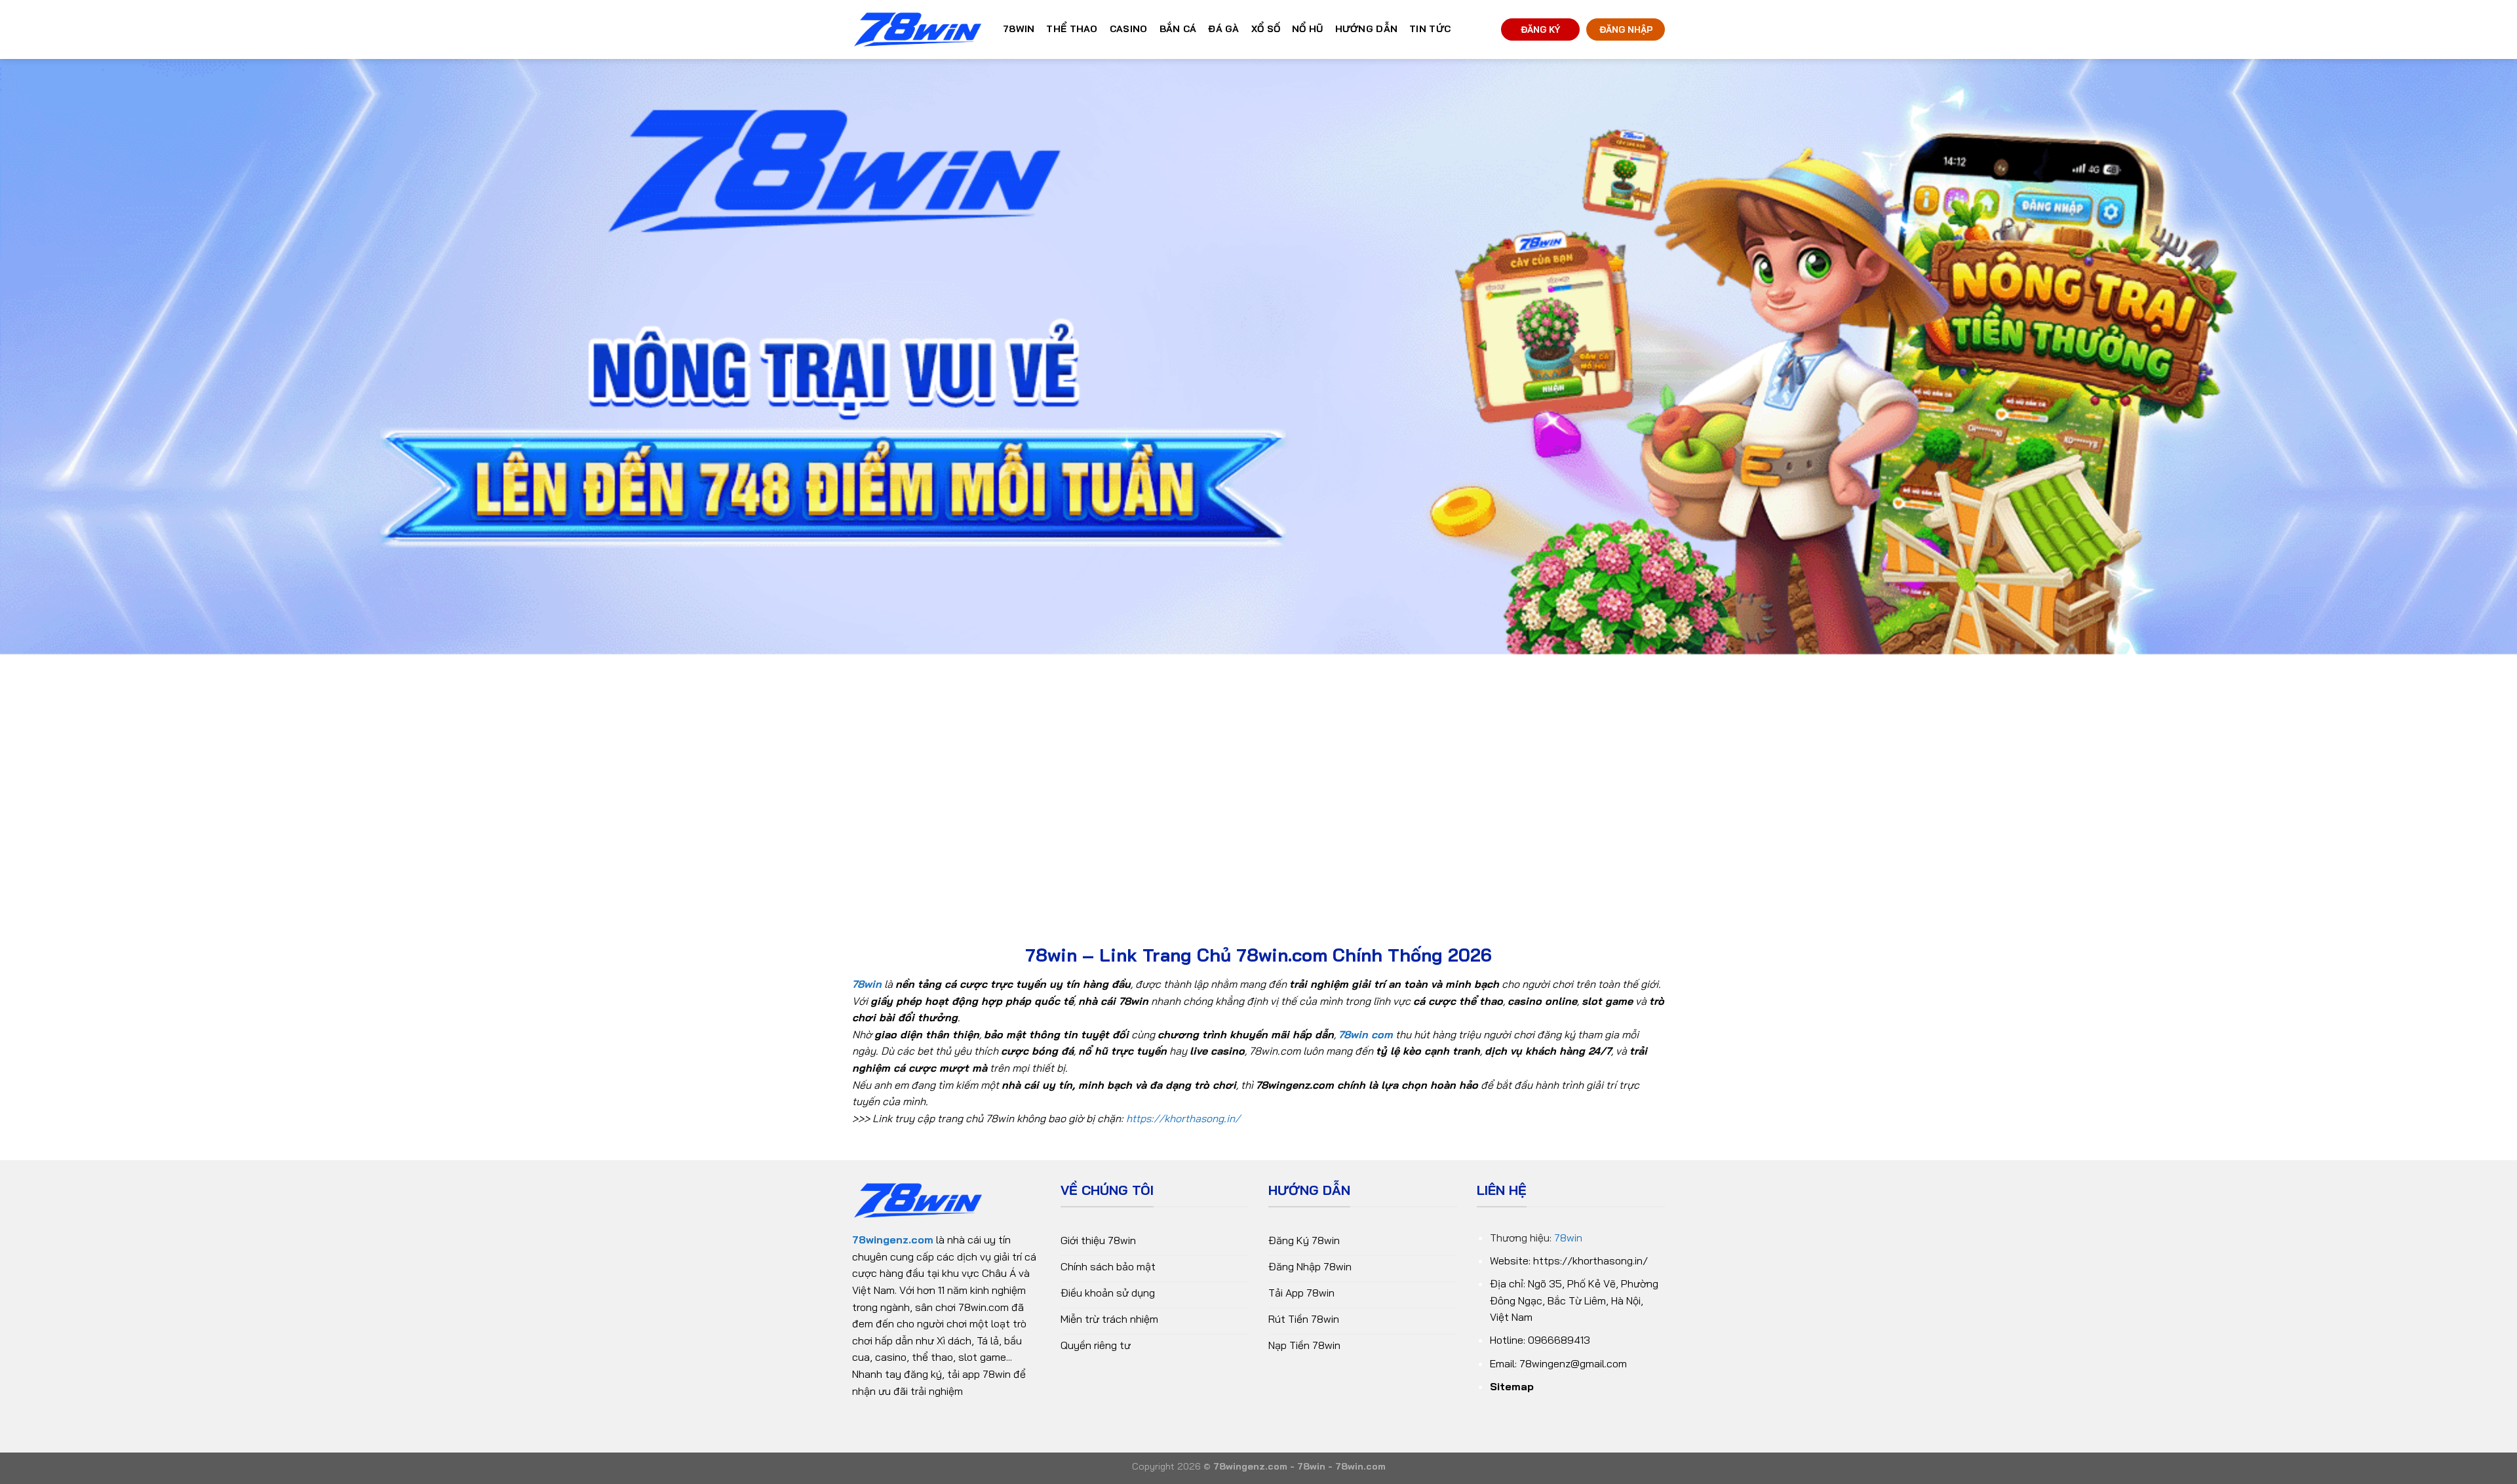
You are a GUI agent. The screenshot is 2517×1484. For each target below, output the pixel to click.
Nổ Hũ (1307, 29)
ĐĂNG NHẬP (1626, 29)
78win (1568, 1238)
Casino (1129, 29)
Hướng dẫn (1367, 29)
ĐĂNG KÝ (1540, 29)
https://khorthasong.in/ (1183, 1118)
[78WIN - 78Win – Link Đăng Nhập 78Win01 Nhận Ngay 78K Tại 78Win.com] (918, 30)
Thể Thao (1072, 29)
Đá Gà (1223, 29)
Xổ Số (1266, 29)
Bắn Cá (1178, 29)
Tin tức (1430, 29)
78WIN (1019, 29)
